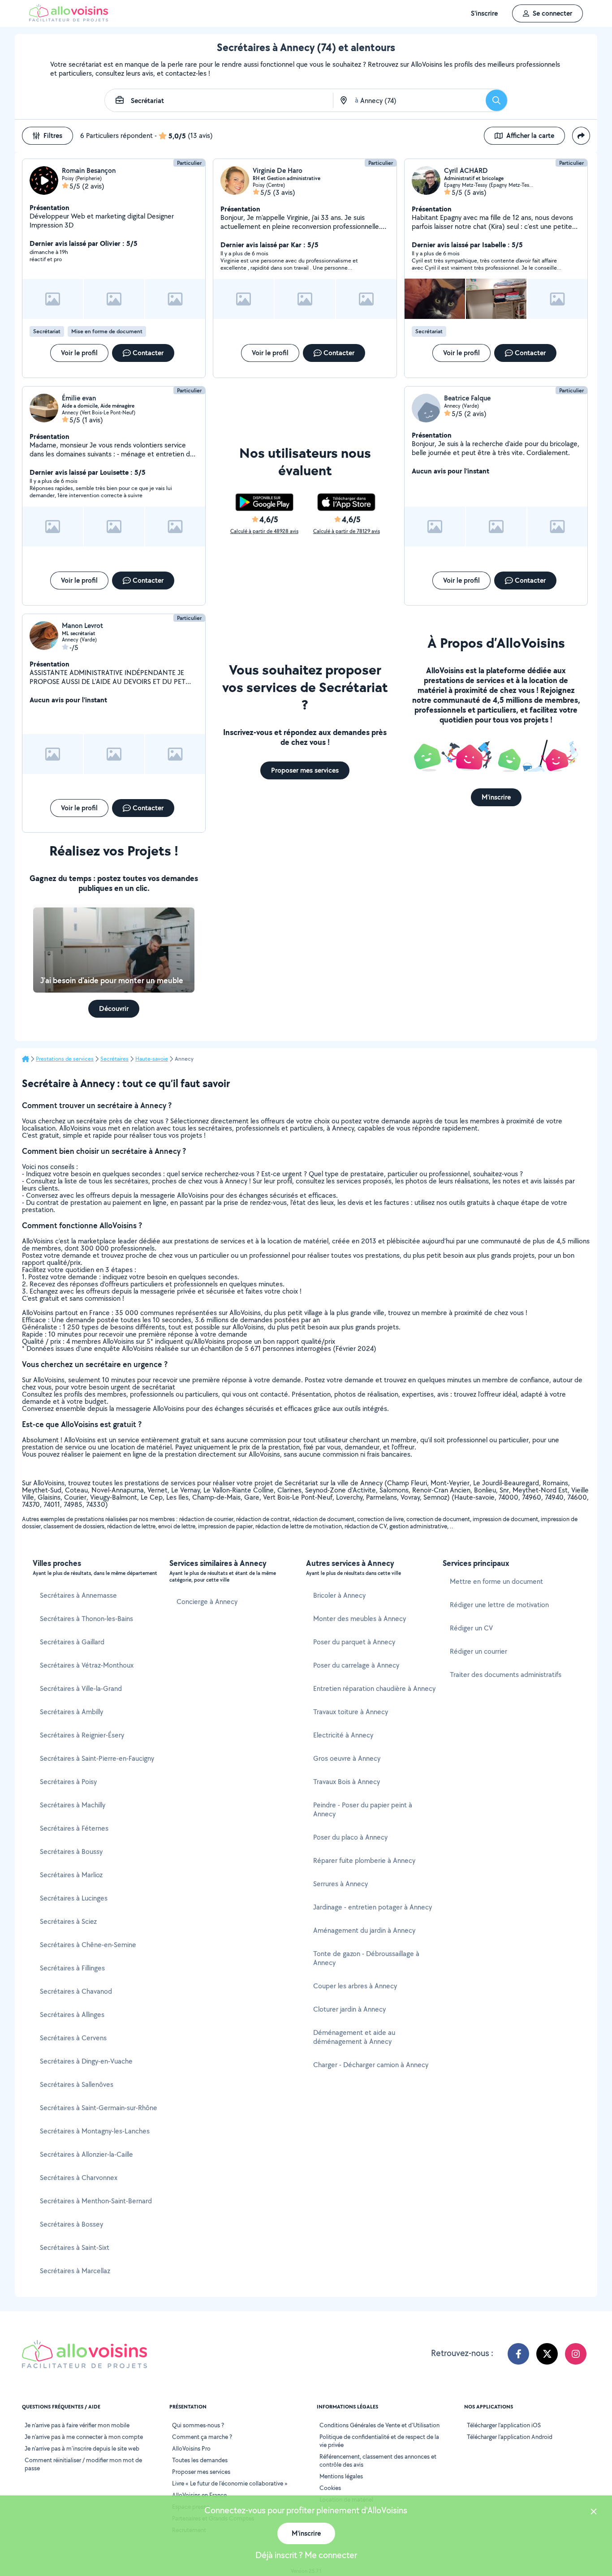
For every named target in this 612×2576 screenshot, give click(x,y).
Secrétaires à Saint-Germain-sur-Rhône (99, 2108)
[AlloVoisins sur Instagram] (576, 2354)
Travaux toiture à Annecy (351, 1712)
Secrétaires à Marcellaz (75, 2271)
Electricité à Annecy (343, 1735)
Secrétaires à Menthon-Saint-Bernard (96, 2201)
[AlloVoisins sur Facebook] (518, 2354)
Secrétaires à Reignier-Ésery (82, 1735)
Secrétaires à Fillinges (72, 1968)
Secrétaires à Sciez (68, 1921)
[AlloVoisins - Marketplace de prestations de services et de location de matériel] (69, 19)
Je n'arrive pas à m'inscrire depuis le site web (82, 2448)
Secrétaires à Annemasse (78, 1595)
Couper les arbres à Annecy (355, 1986)
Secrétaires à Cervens (73, 2038)
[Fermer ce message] (594, 2513)
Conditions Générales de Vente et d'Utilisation (379, 2425)
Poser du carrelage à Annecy (356, 1665)
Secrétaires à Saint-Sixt (75, 2247)
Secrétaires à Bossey (71, 2224)
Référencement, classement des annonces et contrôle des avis (378, 2460)
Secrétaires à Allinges (72, 2015)
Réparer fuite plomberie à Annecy (364, 1860)
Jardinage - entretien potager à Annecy (373, 1907)
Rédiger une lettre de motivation (499, 1605)
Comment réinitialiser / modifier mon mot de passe (83, 2464)
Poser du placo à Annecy (350, 1837)
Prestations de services (65, 1059)
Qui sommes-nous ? (198, 2425)
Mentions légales (341, 2476)
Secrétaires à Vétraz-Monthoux (87, 1665)
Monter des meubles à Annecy (360, 1619)
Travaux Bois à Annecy (347, 1782)
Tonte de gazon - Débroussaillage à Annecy (366, 1958)
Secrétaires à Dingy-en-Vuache (86, 2061)
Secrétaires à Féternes (74, 1828)
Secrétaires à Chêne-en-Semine (88, 1945)
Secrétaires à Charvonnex (79, 2178)
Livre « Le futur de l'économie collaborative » (230, 2483)
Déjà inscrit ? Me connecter (306, 2555)
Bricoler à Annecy (339, 1595)
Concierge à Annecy (207, 1602)
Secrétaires (114, 1059)
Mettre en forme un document (496, 1581)
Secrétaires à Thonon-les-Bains (86, 1619)
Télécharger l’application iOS (504, 2425)
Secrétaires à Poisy (68, 1782)
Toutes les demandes (200, 2460)
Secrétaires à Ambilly (71, 1712)
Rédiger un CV (471, 1628)
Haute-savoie (152, 1059)
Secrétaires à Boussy (71, 1851)
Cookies (330, 2488)
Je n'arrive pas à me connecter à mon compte (84, 2437)
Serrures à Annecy (340, 1884)
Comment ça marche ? (202, 2437)
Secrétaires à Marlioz (71, 1875)
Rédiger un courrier (478, 1651)
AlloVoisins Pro (191, 2448)
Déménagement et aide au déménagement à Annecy (354, 2037)
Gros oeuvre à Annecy (347, 1758)
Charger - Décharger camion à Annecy (371, 2065)
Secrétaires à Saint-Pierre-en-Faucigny (97, 1758)
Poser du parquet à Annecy (354, 1642)
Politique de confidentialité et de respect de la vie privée (379, 2441)
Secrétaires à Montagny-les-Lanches (95, 2131)
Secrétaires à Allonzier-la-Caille (86, 2154)
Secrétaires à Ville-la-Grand (81, 1688)
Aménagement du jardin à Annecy (364, 1930)
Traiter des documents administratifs (506, 1675)
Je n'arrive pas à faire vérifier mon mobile (77, 2425)
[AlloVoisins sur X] (547, 2354)
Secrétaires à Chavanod (76, 1991)
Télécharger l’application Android (510, 2437)
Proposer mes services (201, 2472)
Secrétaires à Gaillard (72, 1642)
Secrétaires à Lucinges (74, 1898)
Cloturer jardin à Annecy (349, 2009)
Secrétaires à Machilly (73, 1805)
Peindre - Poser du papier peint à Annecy (363, 1809)
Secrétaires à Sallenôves (77, 2084)
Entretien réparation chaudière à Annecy (374, 1688)
